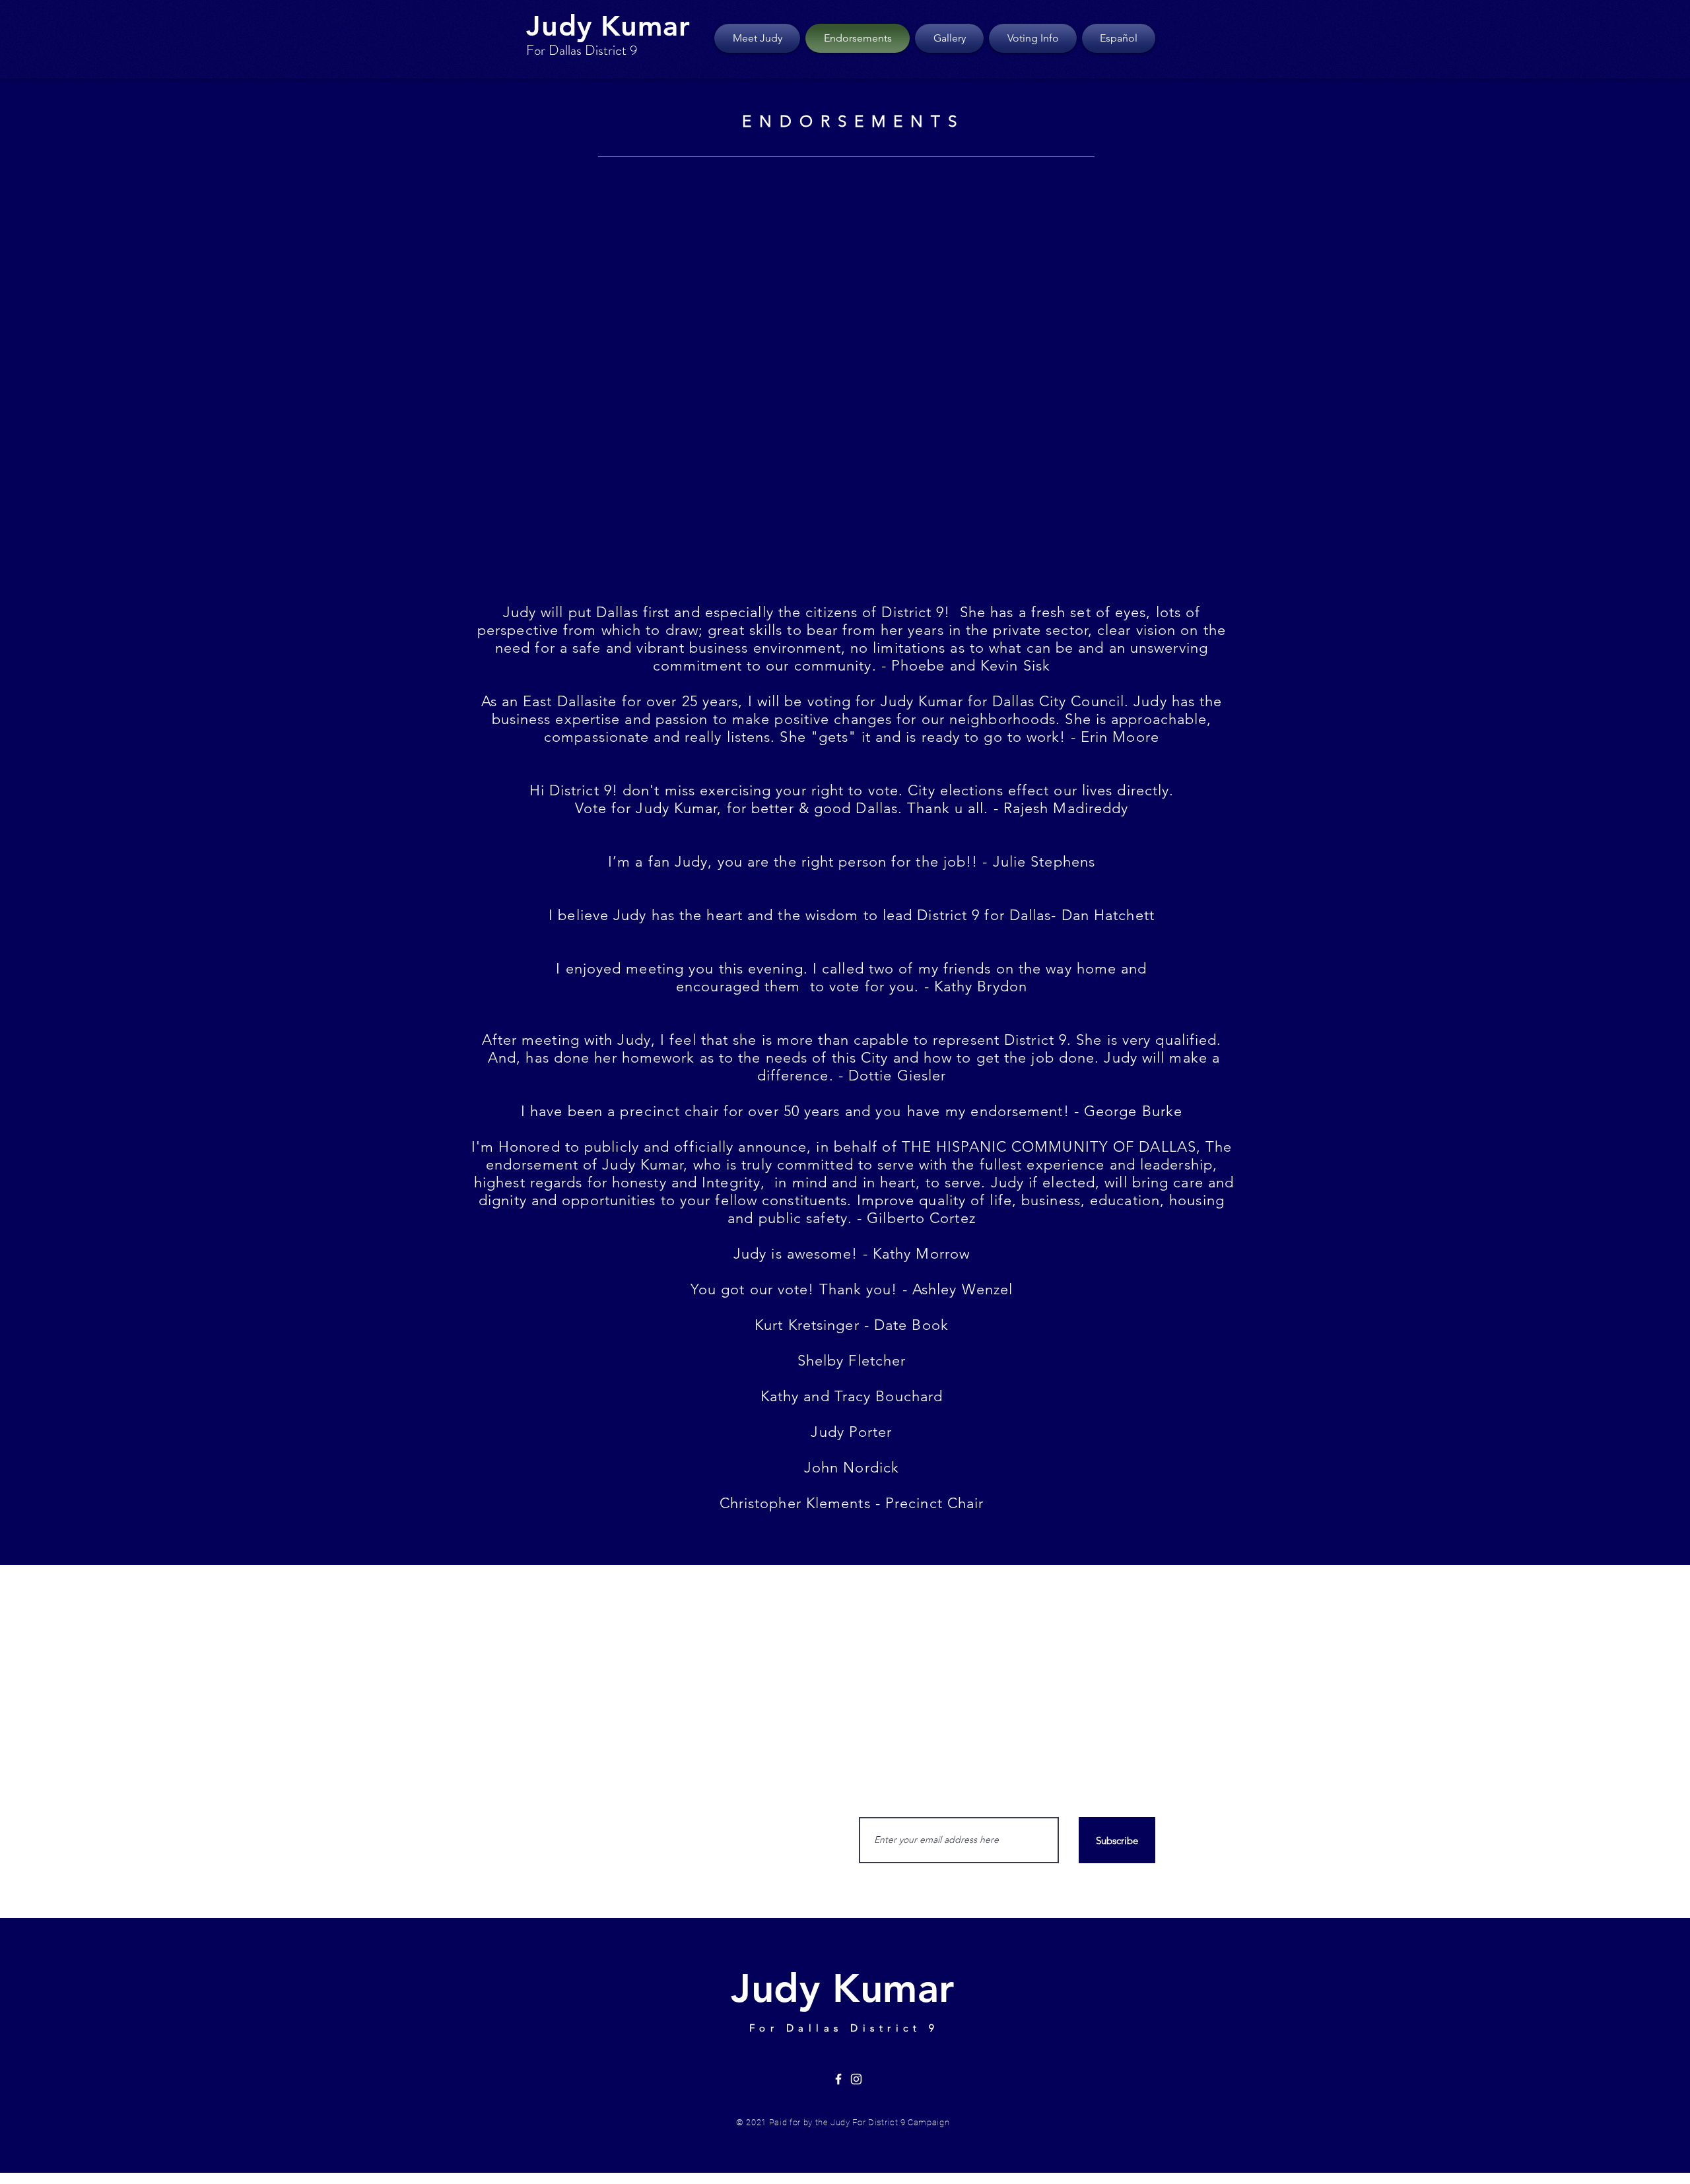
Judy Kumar (608, 26)
